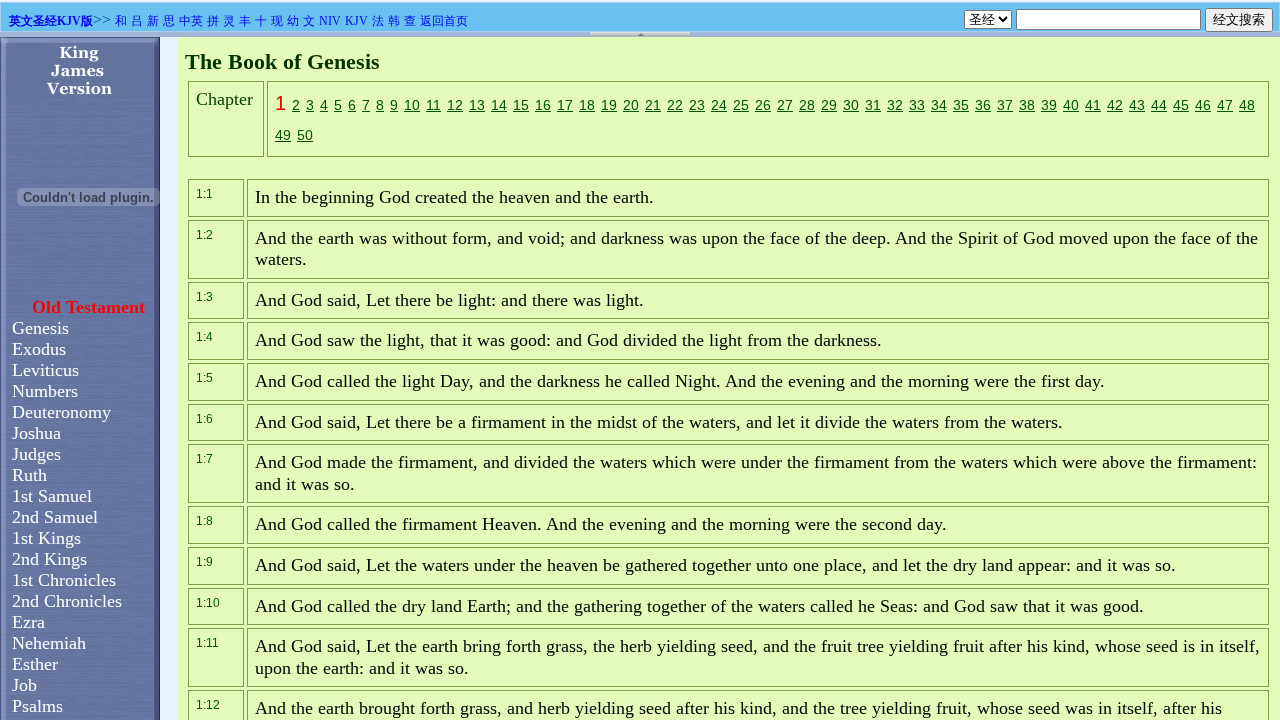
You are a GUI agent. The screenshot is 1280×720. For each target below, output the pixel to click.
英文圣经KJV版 (51, 21)
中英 (191, 21)
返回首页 (444, 21)
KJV (356, 21)
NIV (330, 21)
